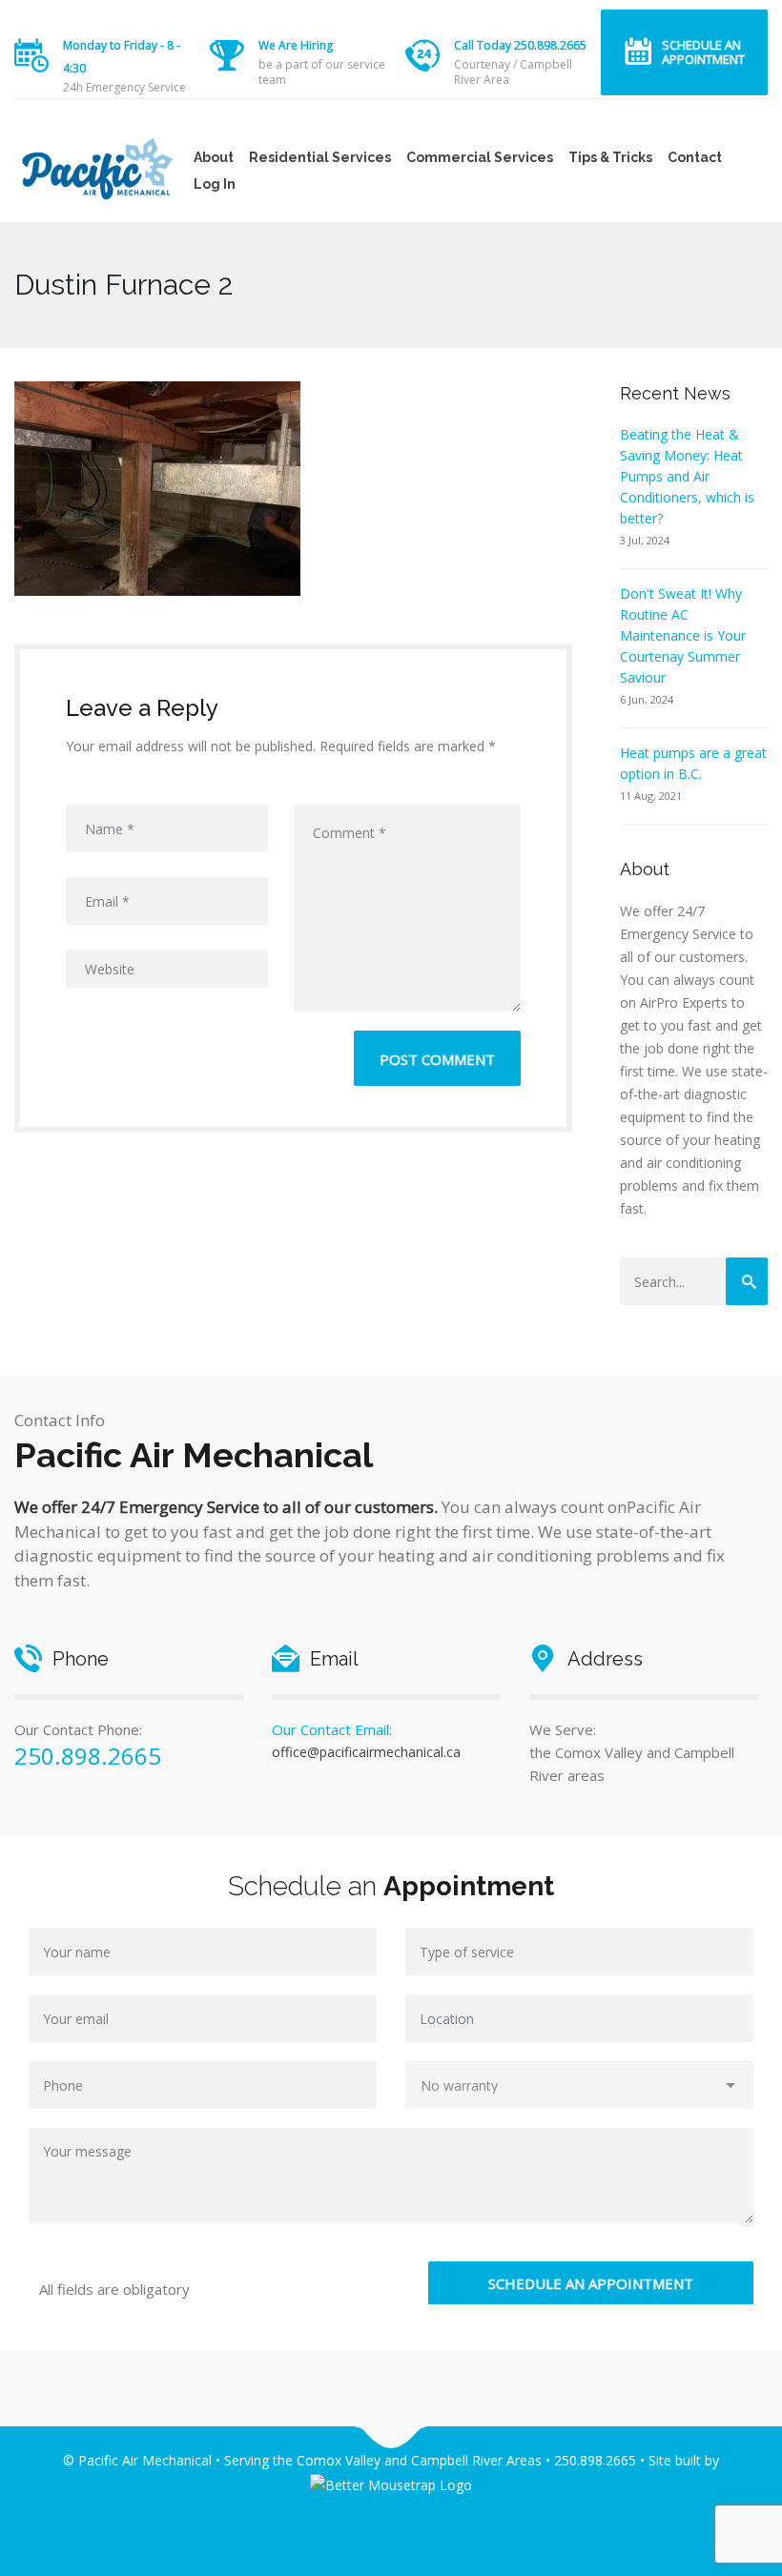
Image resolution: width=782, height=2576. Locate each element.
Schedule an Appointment (703, 52)
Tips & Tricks (610, 157)
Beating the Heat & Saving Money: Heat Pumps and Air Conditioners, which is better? (687, 476)
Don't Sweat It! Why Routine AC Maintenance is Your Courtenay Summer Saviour (683, 635)
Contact (695, 157)
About (214, 157)
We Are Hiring (296, 45)
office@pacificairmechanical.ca (366, 1752)
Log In (215, 184)
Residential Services (320, 157)
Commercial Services (480, 157)
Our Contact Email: (332, 1729)
